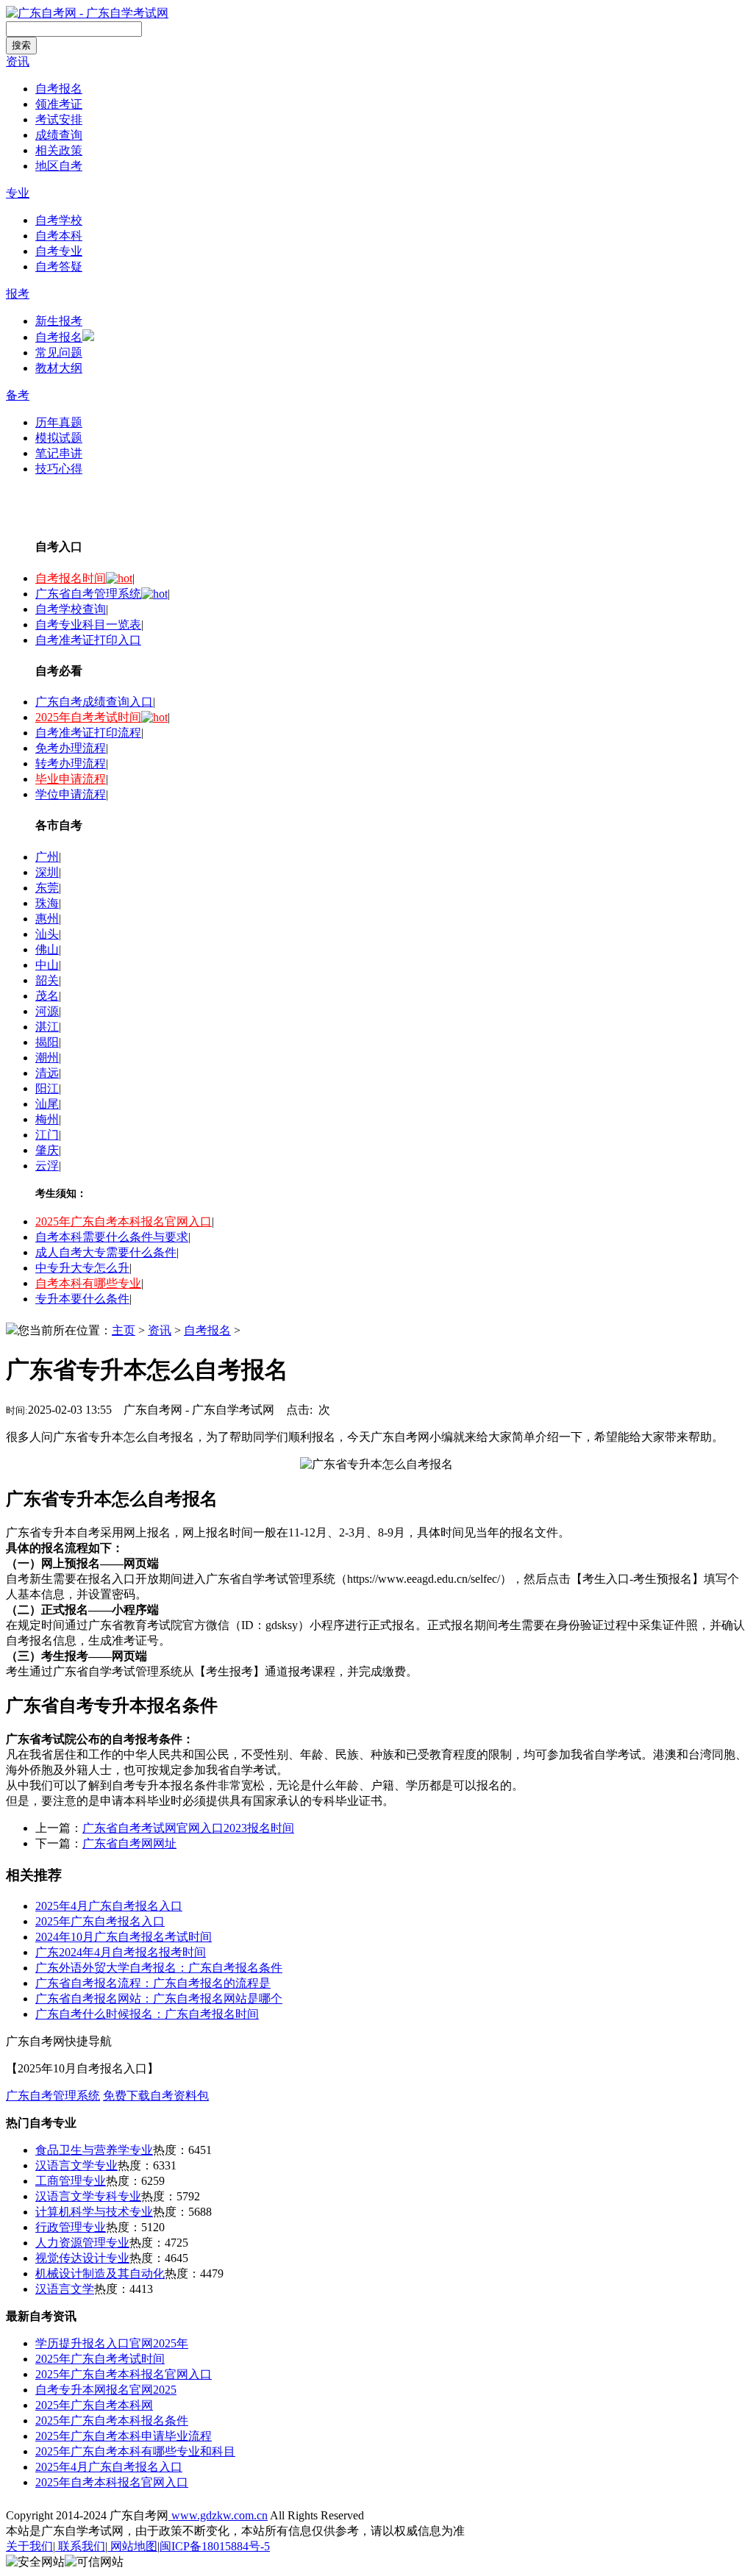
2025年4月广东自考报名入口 (109, 1906)
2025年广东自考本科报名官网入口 (124, 1221)
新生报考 (59, 321)
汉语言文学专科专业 (88, 2196)
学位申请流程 (71, 794)
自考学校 (59, 220)
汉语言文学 (65, 2289)
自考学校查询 (71, 609)
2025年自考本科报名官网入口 (112, 2482)
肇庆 (47, 1150)
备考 (18, 395)
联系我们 (80, 2546)
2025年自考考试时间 (88, 717)
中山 (47, 965)
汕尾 (47, 1104)
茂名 (47, 996)
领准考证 (59, 104)
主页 (124, 1330)
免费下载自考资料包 (156, 2096)
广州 (47, 857)
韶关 (47, 980)
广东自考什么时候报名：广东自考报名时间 (147, 2014)
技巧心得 (59, 469)
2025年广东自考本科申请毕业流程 (124, 2436)
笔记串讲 (59, 453)
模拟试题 (59, 438)
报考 (18, 294)
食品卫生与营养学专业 (94, 2150)
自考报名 (59, 89)
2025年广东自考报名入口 (100, 1921)
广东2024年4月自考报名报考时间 (121, 1952)
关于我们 (29, 2546)
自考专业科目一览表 (88, 625)
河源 (47, 1011)
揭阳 (47, 1042)
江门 (47, 1135)
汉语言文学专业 (76, 2165)
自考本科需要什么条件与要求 (112, 1237)
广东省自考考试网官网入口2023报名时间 (188, 1828)
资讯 (18, 61)
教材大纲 (59, 368)
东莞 (47, 888)
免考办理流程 (71, 748)
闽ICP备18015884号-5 (215, 2546)
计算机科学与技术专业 (94, 2212)
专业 (18, 193)
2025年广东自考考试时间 (100, 2359)
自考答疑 (59, 266)
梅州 (47, 1119)
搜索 (21, 45)
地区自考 (59, 166)
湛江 (47, 1027)
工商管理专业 (71, 2181)
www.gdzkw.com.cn (218, 2515)
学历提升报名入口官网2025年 (112, 2343)
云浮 (47, 1166)
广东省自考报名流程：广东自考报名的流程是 (153, 1983)
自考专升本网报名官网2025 (106, 2390)
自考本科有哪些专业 (88, 1283)
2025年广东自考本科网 (94, 2405)
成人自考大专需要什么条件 (106, 1252)
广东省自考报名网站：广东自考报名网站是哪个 (159, 1999)
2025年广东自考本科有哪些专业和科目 (135, 2451)
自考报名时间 (71, 578)
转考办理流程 (71, 763)
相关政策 (59, 150)
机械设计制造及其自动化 (100, 2273)
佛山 (47, 949)
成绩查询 (59, 135)
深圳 (47, 872)
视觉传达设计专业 (82, 2258)
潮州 (47, 1058)
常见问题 (59, 353)
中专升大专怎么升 (82, 1268)
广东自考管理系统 (53, 2096)
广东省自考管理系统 (88, 594)
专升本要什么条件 (82, 1299)
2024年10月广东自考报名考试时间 (124, 1937)
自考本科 (59, 236)
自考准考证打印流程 (88, 733)
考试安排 (59, 119)
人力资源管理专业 (82, 2243)
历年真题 (59, 422)
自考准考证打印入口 (88, 640)
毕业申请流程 (71, 779)
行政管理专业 (71, 2227)
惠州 (47, 919)
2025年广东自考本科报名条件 (112, 2421)
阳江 (47, 1088)
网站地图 (132, 2546)
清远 (47, 1073)
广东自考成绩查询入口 (94, 702)
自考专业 (59, 251)
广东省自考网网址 (129, 1843)
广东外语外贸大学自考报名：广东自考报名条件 (159, 1968)
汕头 (47, 934)
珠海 (47, 903)
